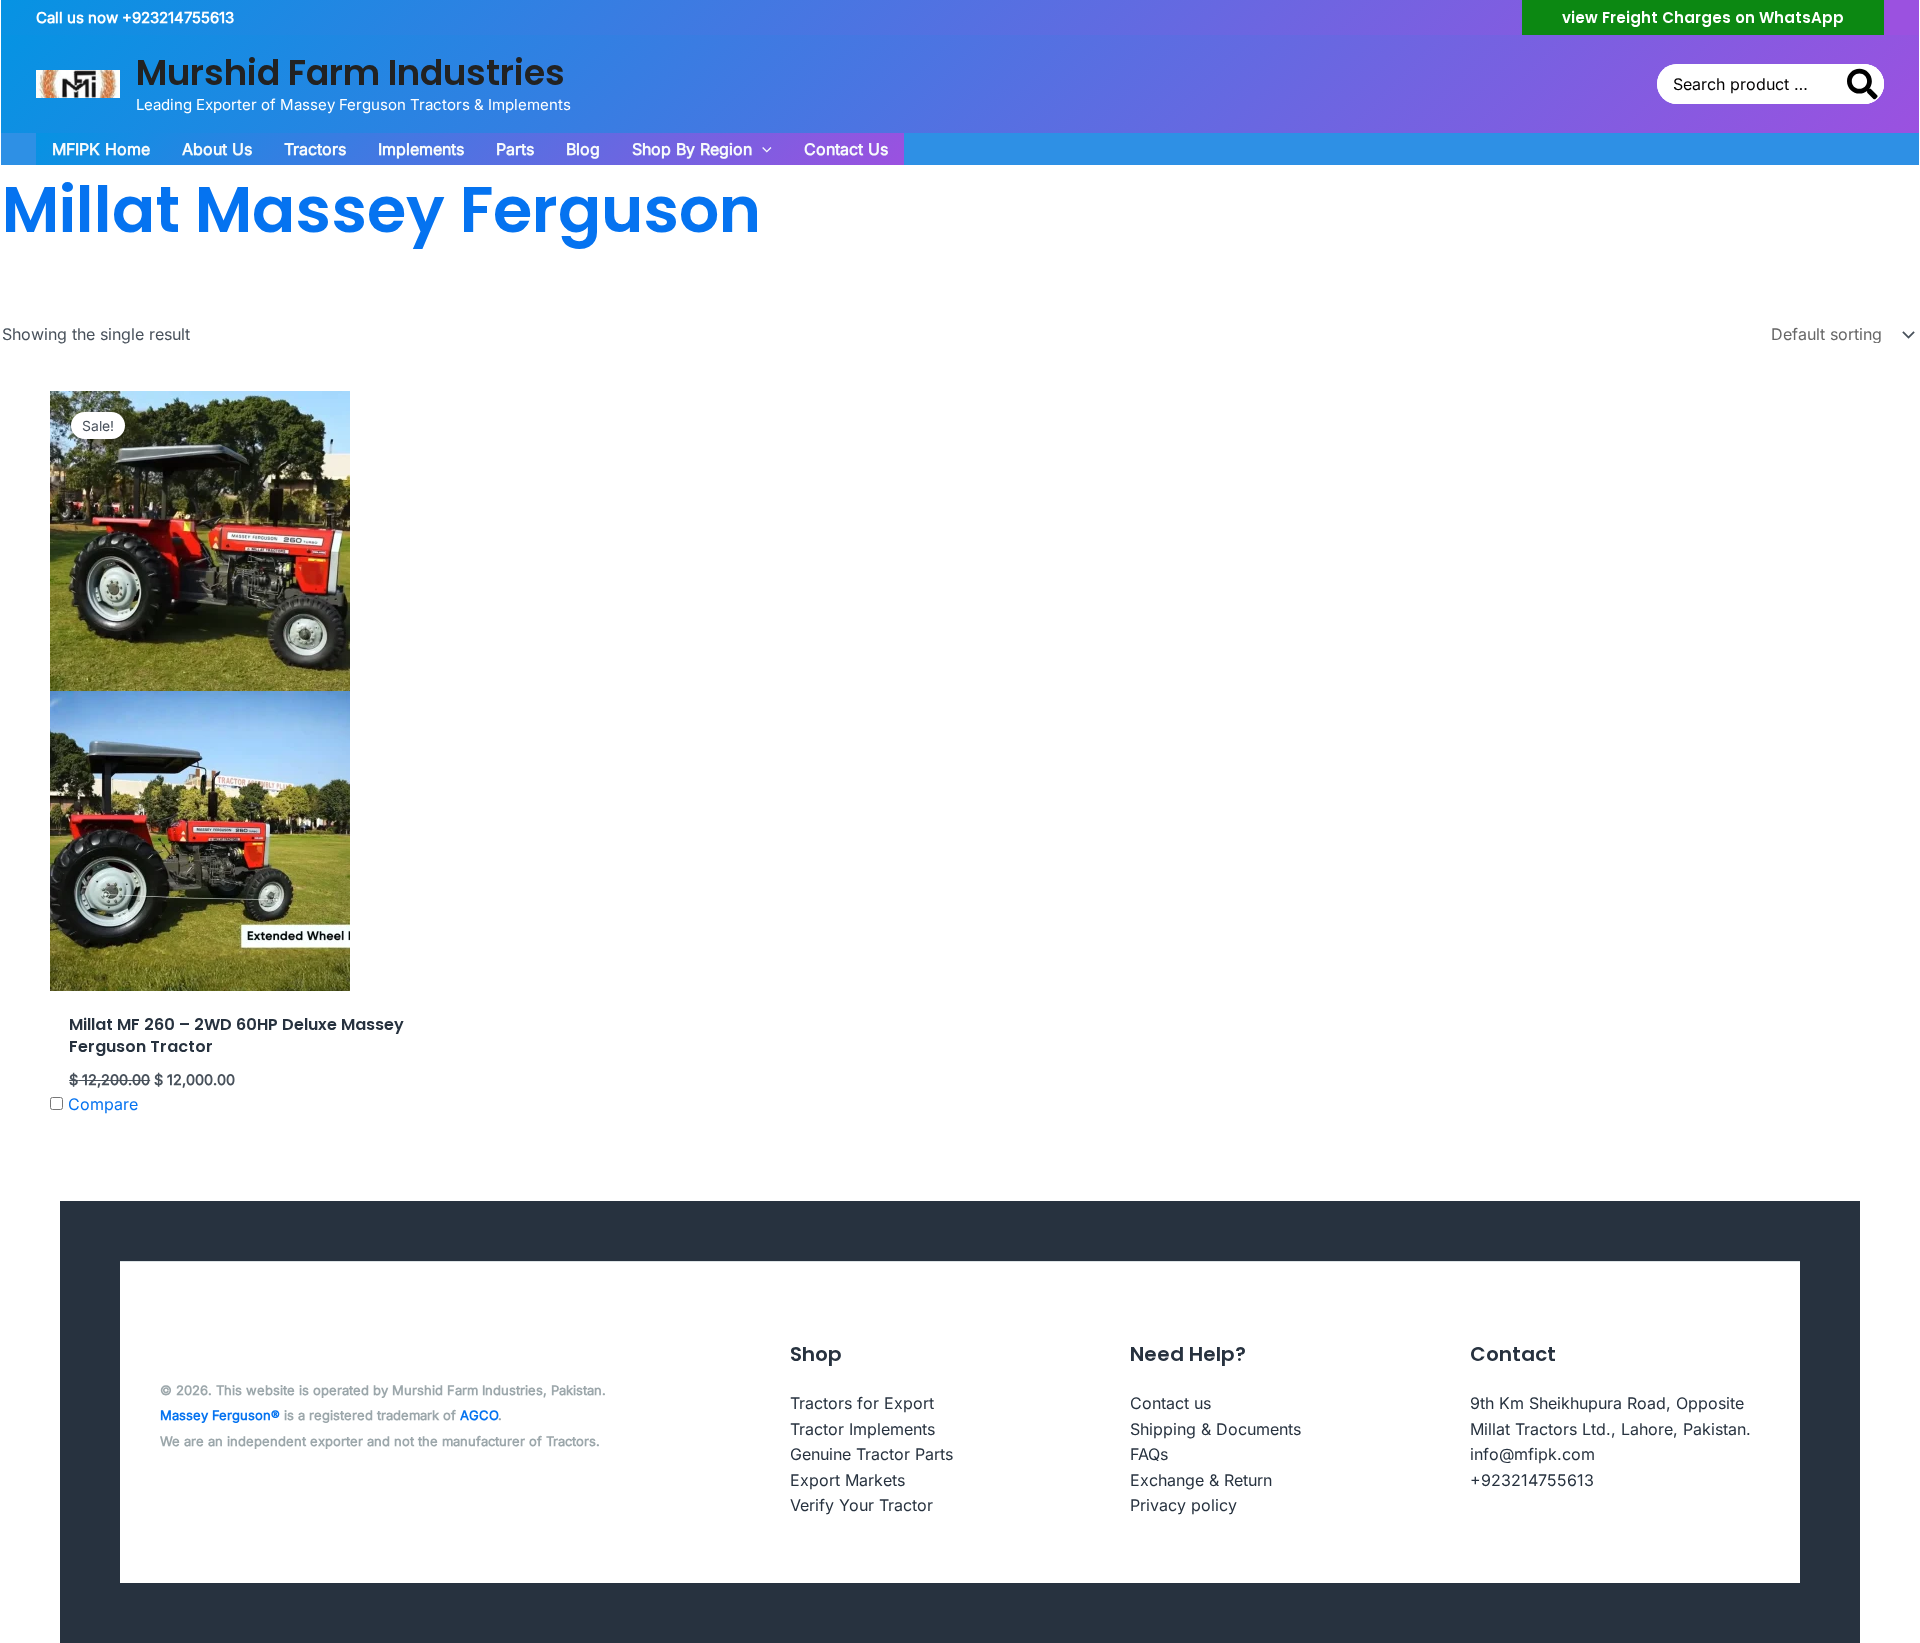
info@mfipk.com (1532, 1454)
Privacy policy (1183, 1505)
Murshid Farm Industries (350, 72)
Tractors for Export (862, 1403)
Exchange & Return (1201, 1480)
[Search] (1863, 84)
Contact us (1170, 1403)
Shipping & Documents (1215, 1429)
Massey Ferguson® (220, 1415)
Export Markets (847, 1480)
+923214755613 (1532, 1480)
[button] (1703, 17)
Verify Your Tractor (861, 1505)
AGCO (479, 1415)
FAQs (1149, 1454)
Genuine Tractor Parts (871, 1454)
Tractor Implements (862, 1429)
